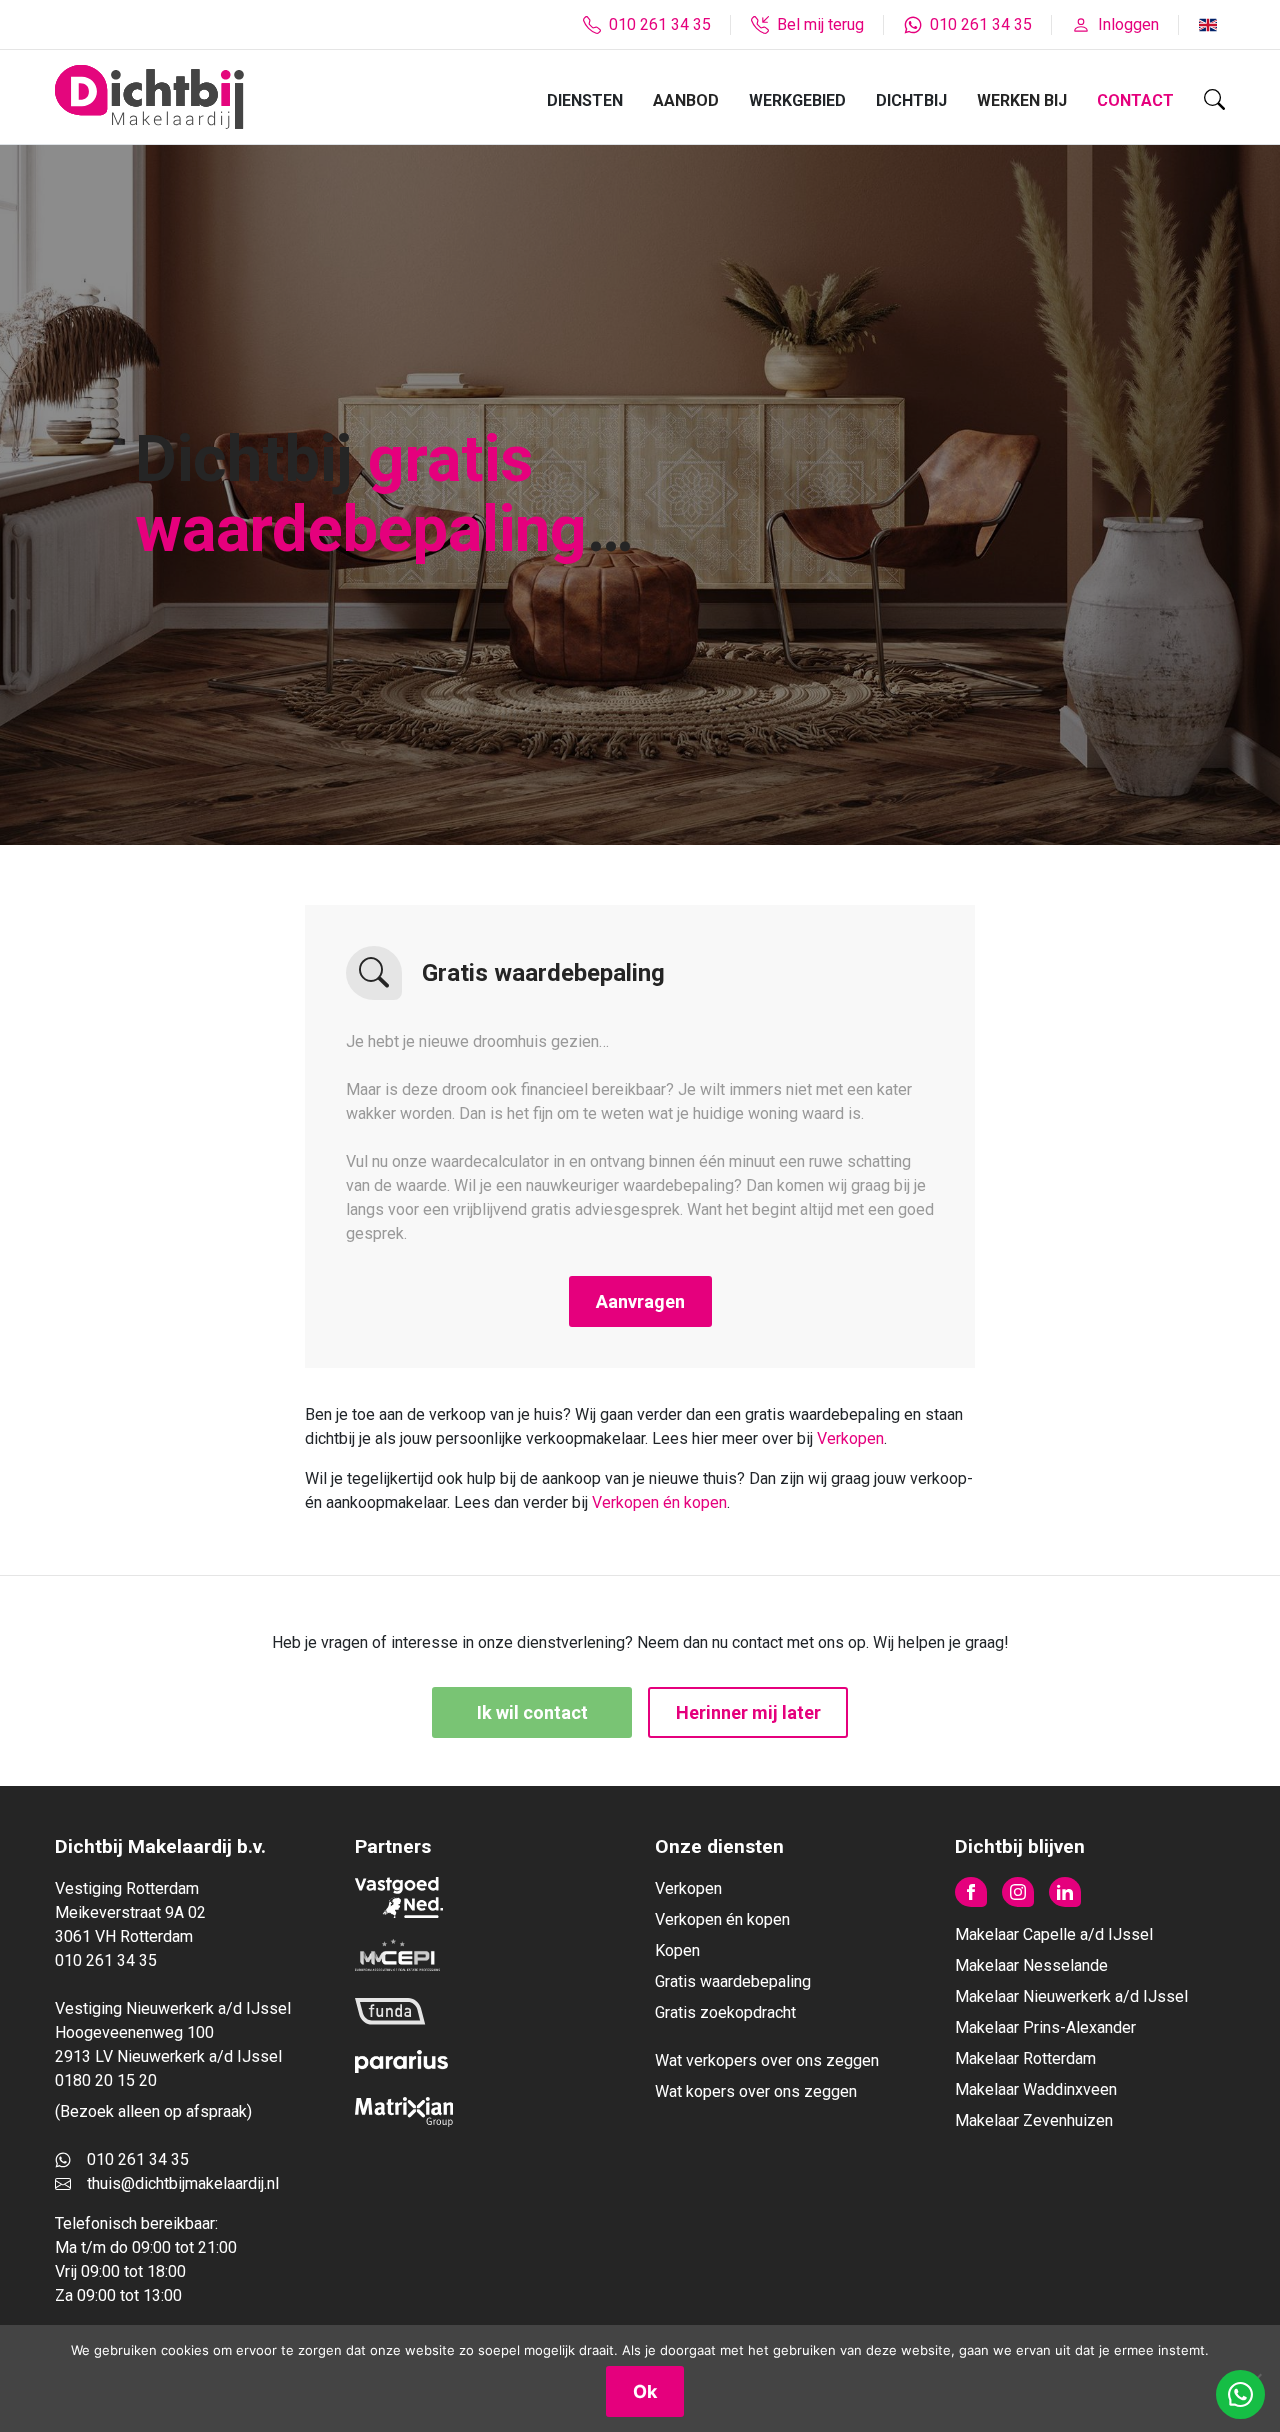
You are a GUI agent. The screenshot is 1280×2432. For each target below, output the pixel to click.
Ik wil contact (532, 1712)
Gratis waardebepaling (733, 1981)
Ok (645, 2391)
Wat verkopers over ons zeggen (767, 2060)
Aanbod (686, 100)
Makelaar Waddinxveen (1036, 2089)
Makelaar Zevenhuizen (1034, 2120)
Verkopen (850, 1438)
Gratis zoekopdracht (725, 2012)
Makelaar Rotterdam (1025, 2058)
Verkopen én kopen (659, 1502)
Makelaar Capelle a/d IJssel (1054, 1934)
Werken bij (1022, 100)
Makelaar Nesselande (1031, 1965)
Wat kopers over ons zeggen (756, 2091)
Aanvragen (640, 1301)
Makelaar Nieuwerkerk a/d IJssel (1071, 1996)
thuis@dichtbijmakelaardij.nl (183, 2183)
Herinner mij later (748, 1712)
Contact (1135, 100)
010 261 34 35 (138, 2159)
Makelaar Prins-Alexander (1045, 2027)
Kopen (677, 1950)
